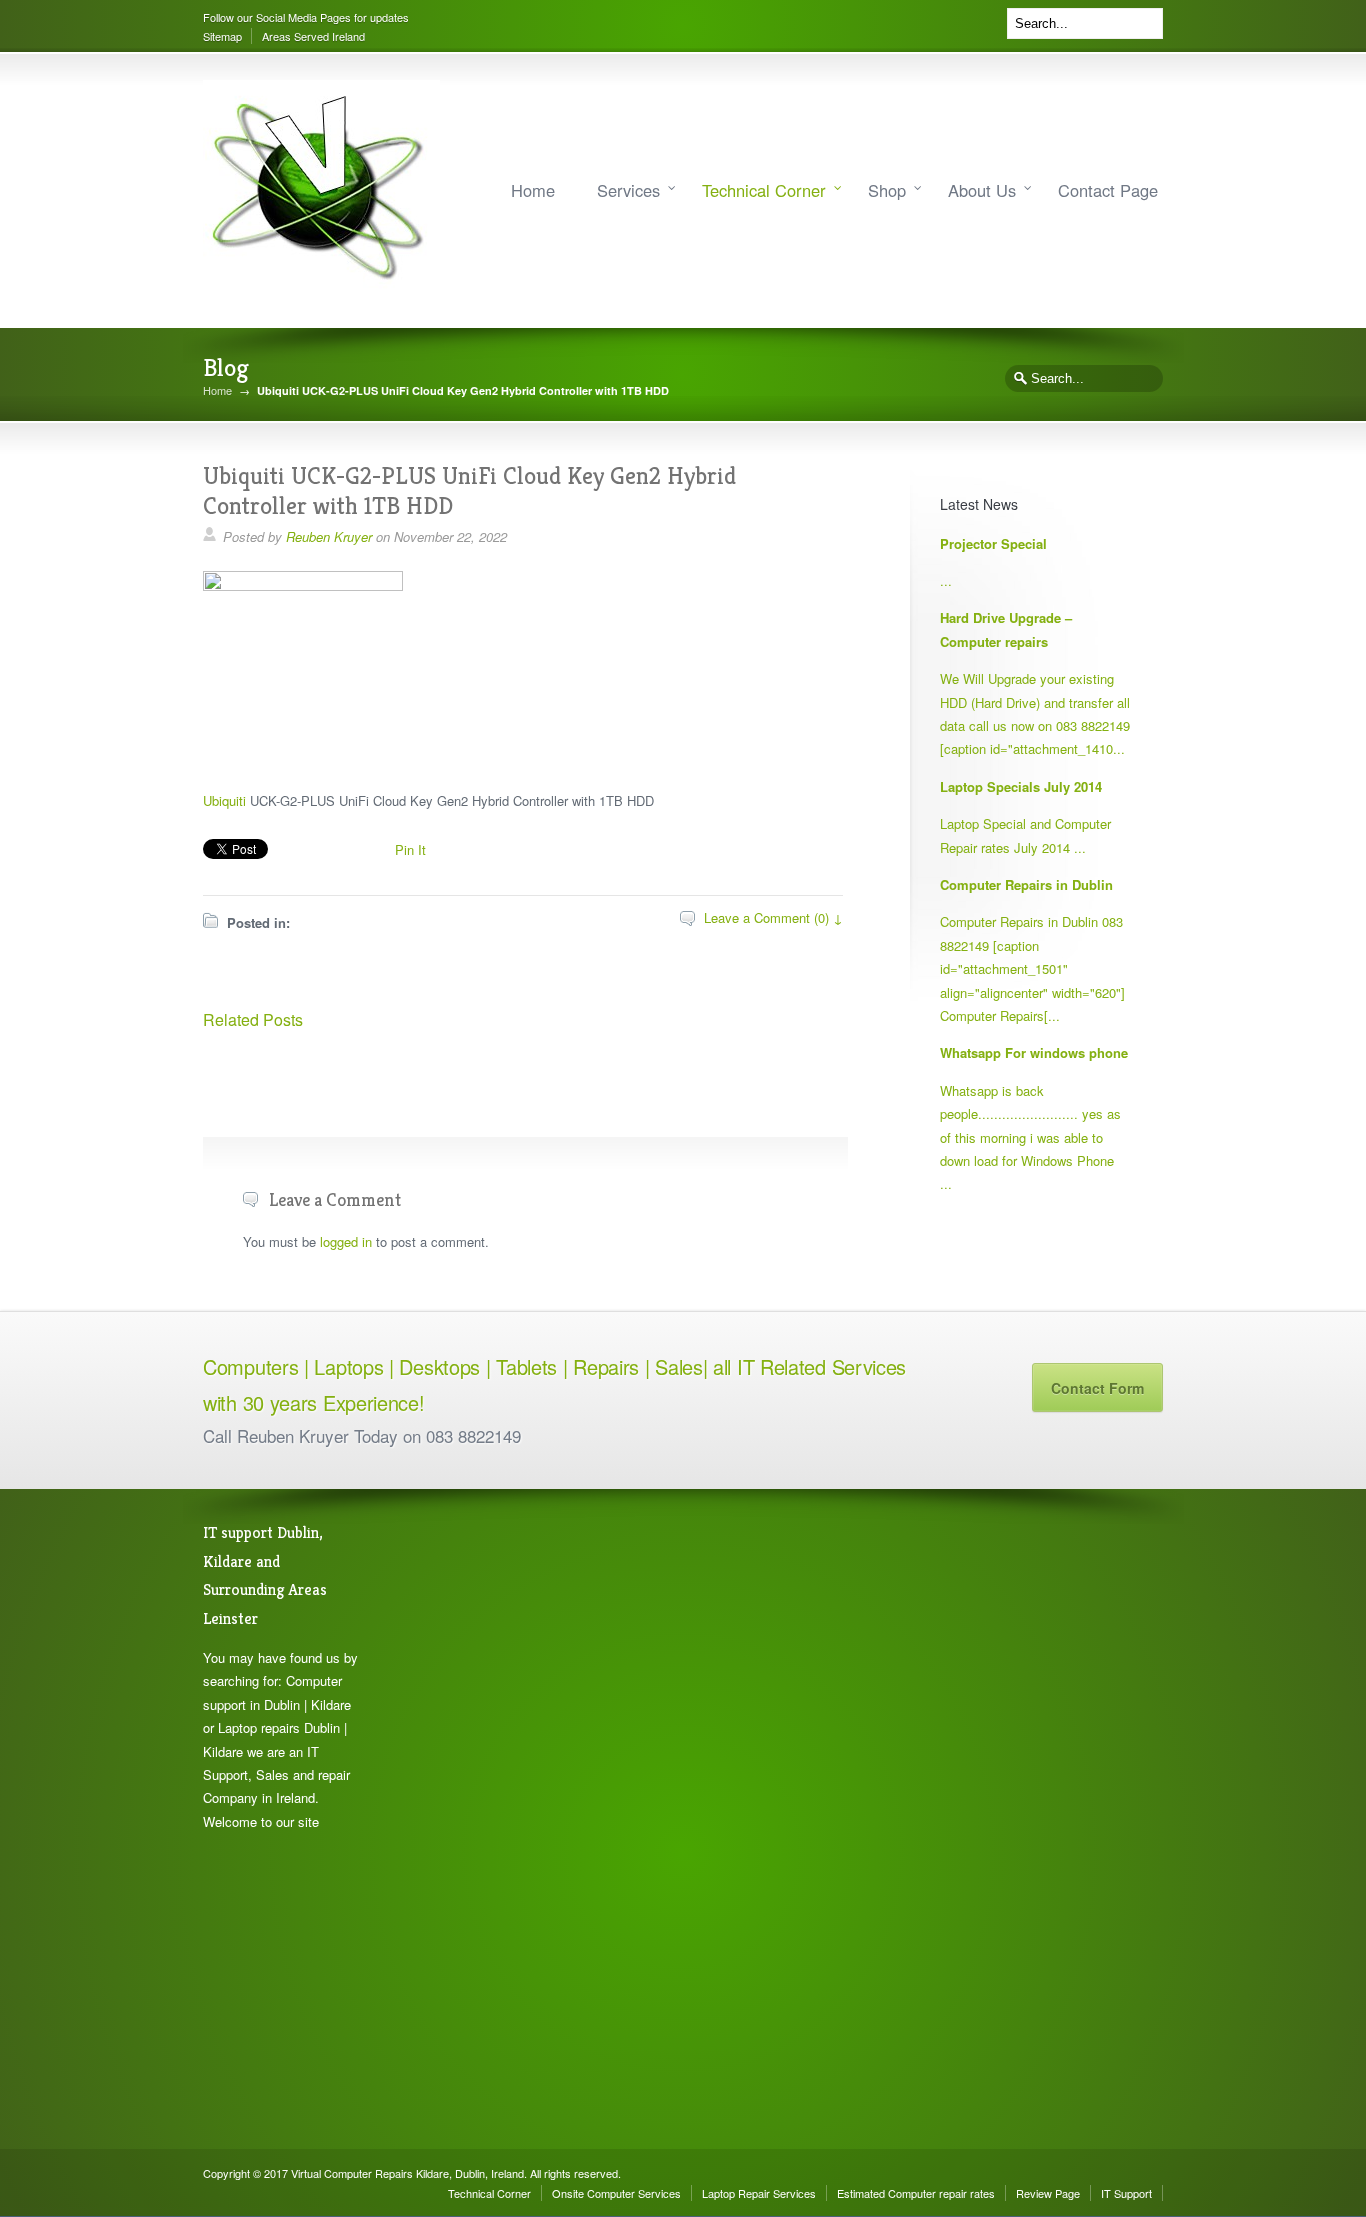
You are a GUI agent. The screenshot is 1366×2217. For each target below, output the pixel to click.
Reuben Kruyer (329, 536)
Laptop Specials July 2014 (1021, 786)
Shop (887, 190)
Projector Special (993, 543)
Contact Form (1097, 1388)
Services (628, 190)
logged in (346, 1241)
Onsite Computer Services (616, 2193)
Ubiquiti (224, 800)
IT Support (1126, 2193)
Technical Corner (764, 190)
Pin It (410, 849)
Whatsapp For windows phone (1034, 1052)
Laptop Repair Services (759, 2193)
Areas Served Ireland (313, 36)
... (946, 580)
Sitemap (222, 36)
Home (533, 190)
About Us (982, 190)
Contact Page (1108, 190)
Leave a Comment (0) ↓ (773, 917)
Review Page (1048, 2193)
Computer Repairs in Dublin (1026, 884)
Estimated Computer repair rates (916, 2193)
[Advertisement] (483, 1819)
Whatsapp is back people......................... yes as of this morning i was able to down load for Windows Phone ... (1031, 1137)
